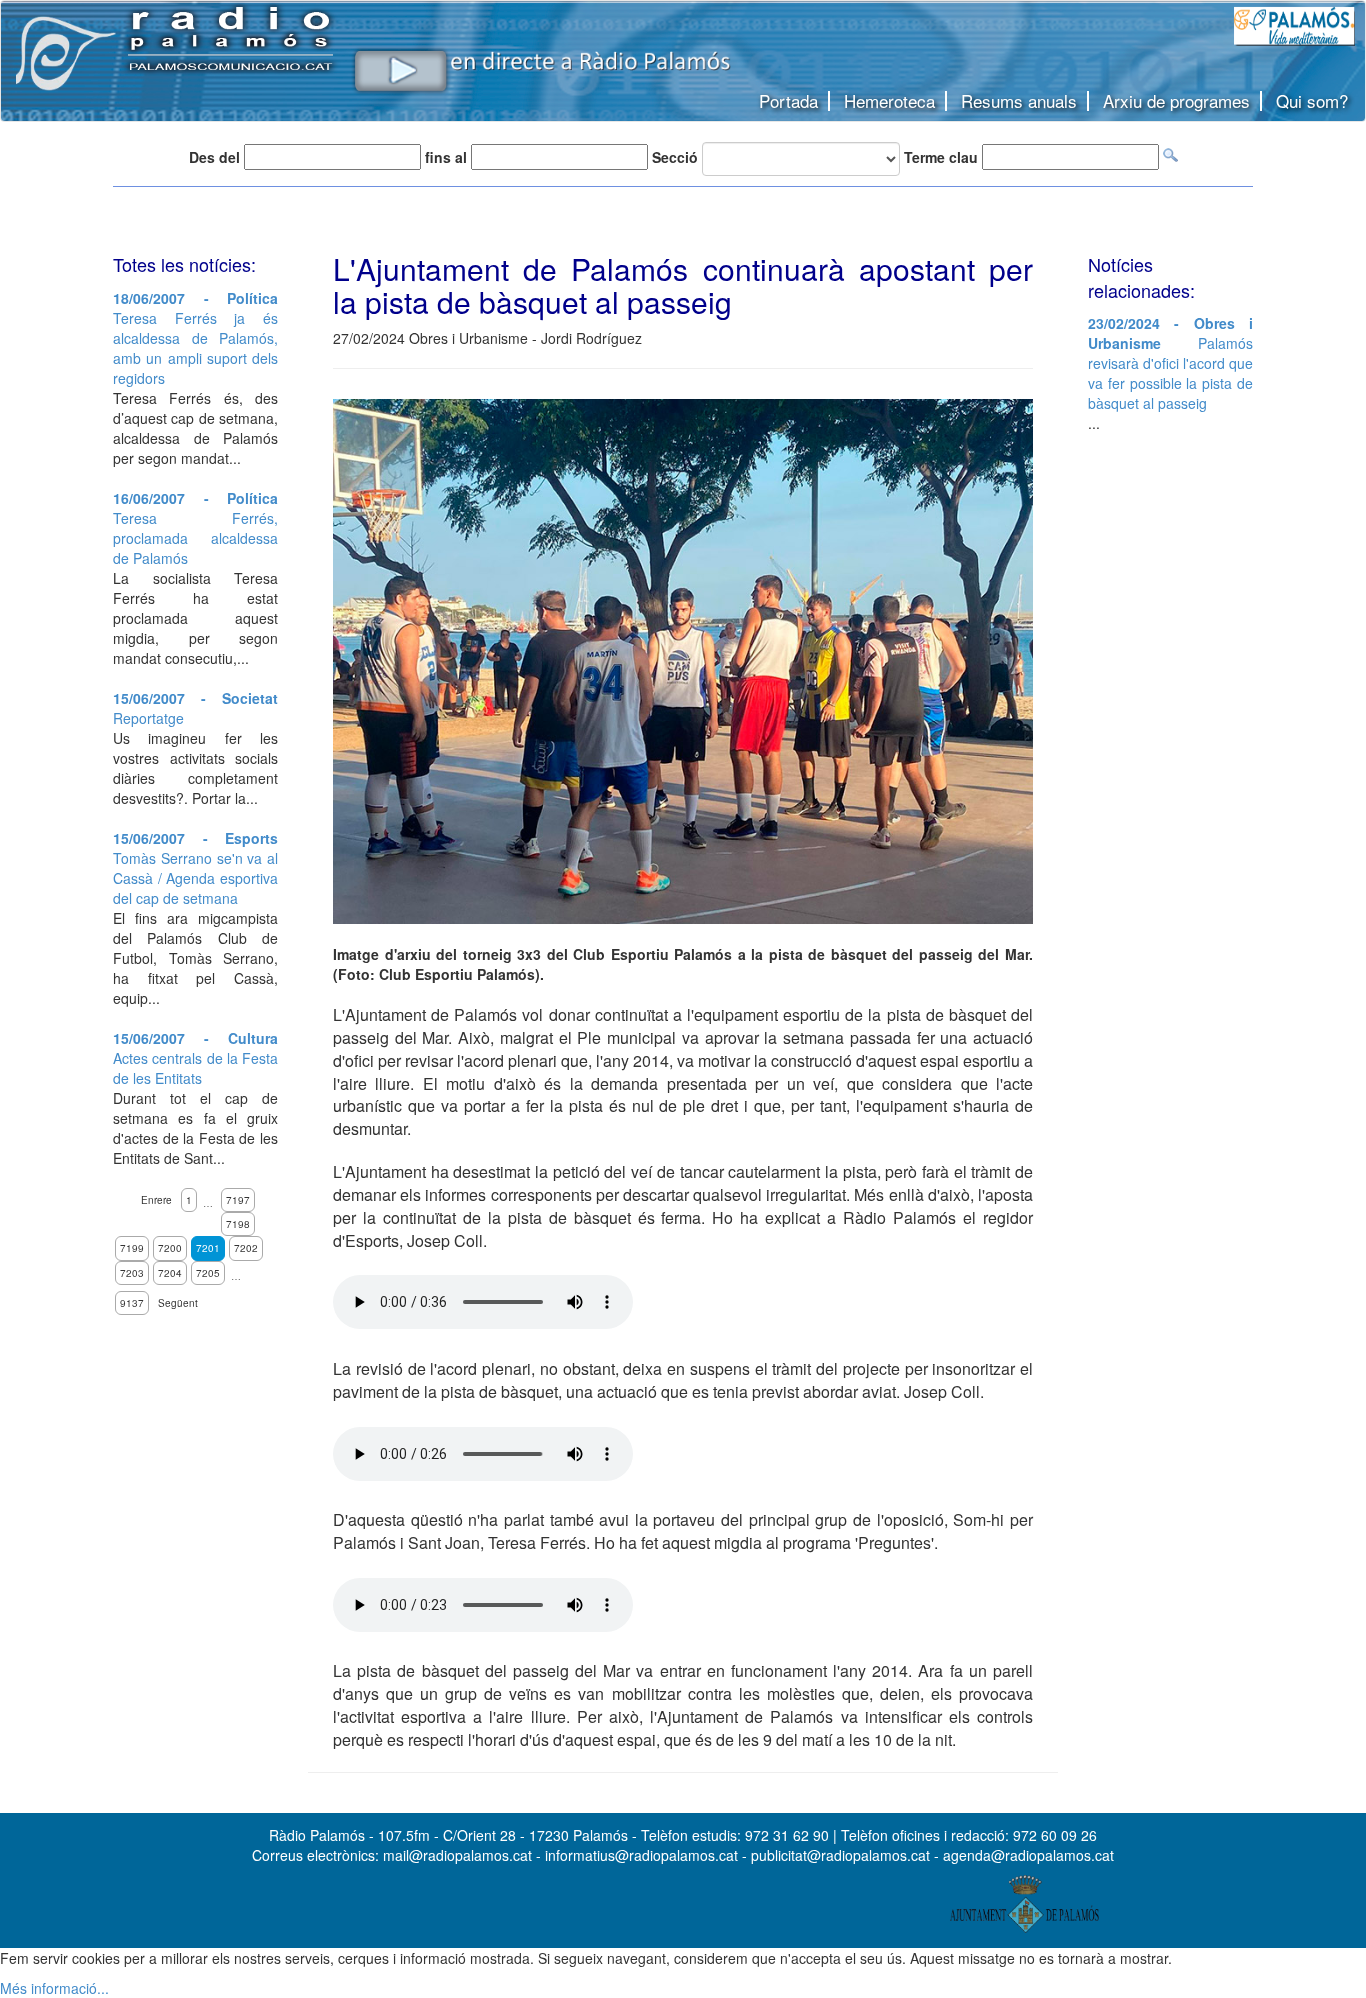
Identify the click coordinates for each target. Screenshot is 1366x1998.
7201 (208, 1248)
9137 (132, 1303)
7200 (170, 1248)
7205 (208, 1273)
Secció (675, 157)
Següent (178, 1303)
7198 (238, 1224)
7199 (132, 1248)
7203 (132, 1273)
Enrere (156, 1200)
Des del (214, 157)
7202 (246, 1248)
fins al (446, 157)
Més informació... (54, 1988)
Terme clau (941, 157)
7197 (238, 1200)
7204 (170, 1273)
